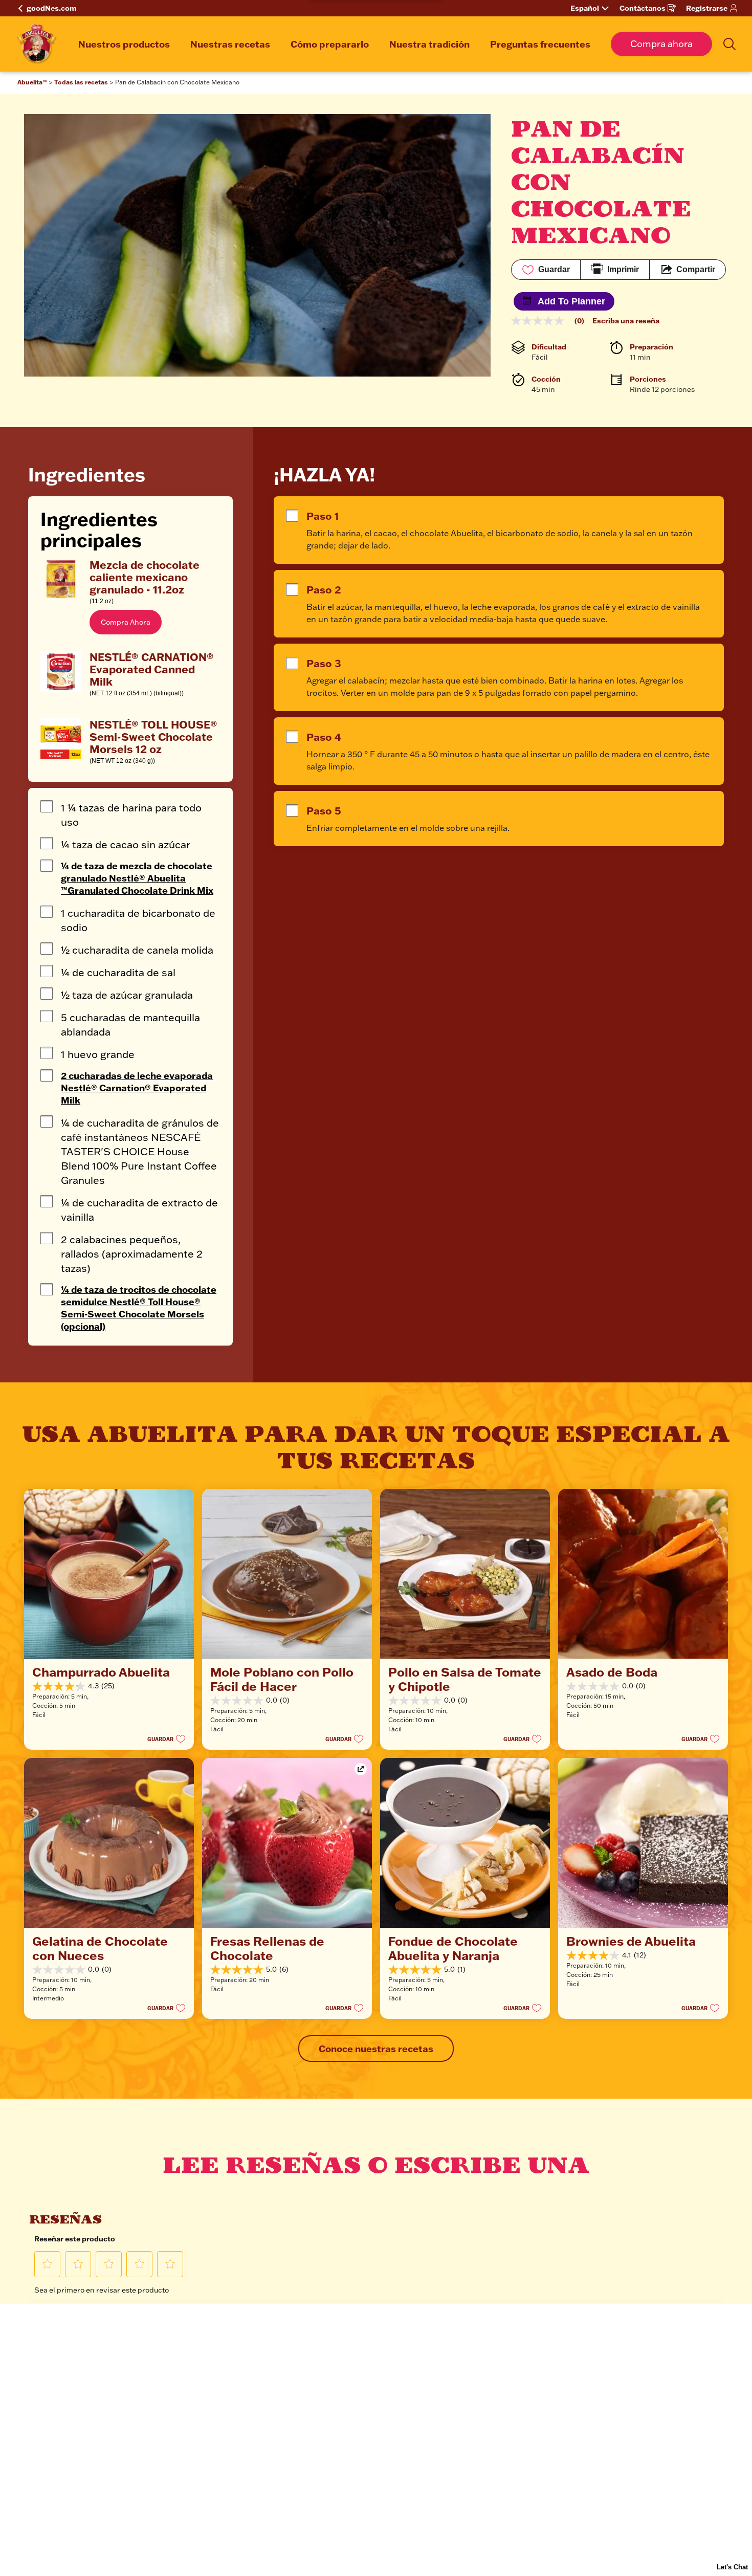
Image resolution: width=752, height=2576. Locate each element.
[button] (126, 622)
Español (585, 8)
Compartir (696, 269)
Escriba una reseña (626, 321)
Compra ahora (661, 44)
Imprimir (623, 269)
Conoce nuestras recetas (376, 2049)
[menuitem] (124, 44)
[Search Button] (729, 44)
